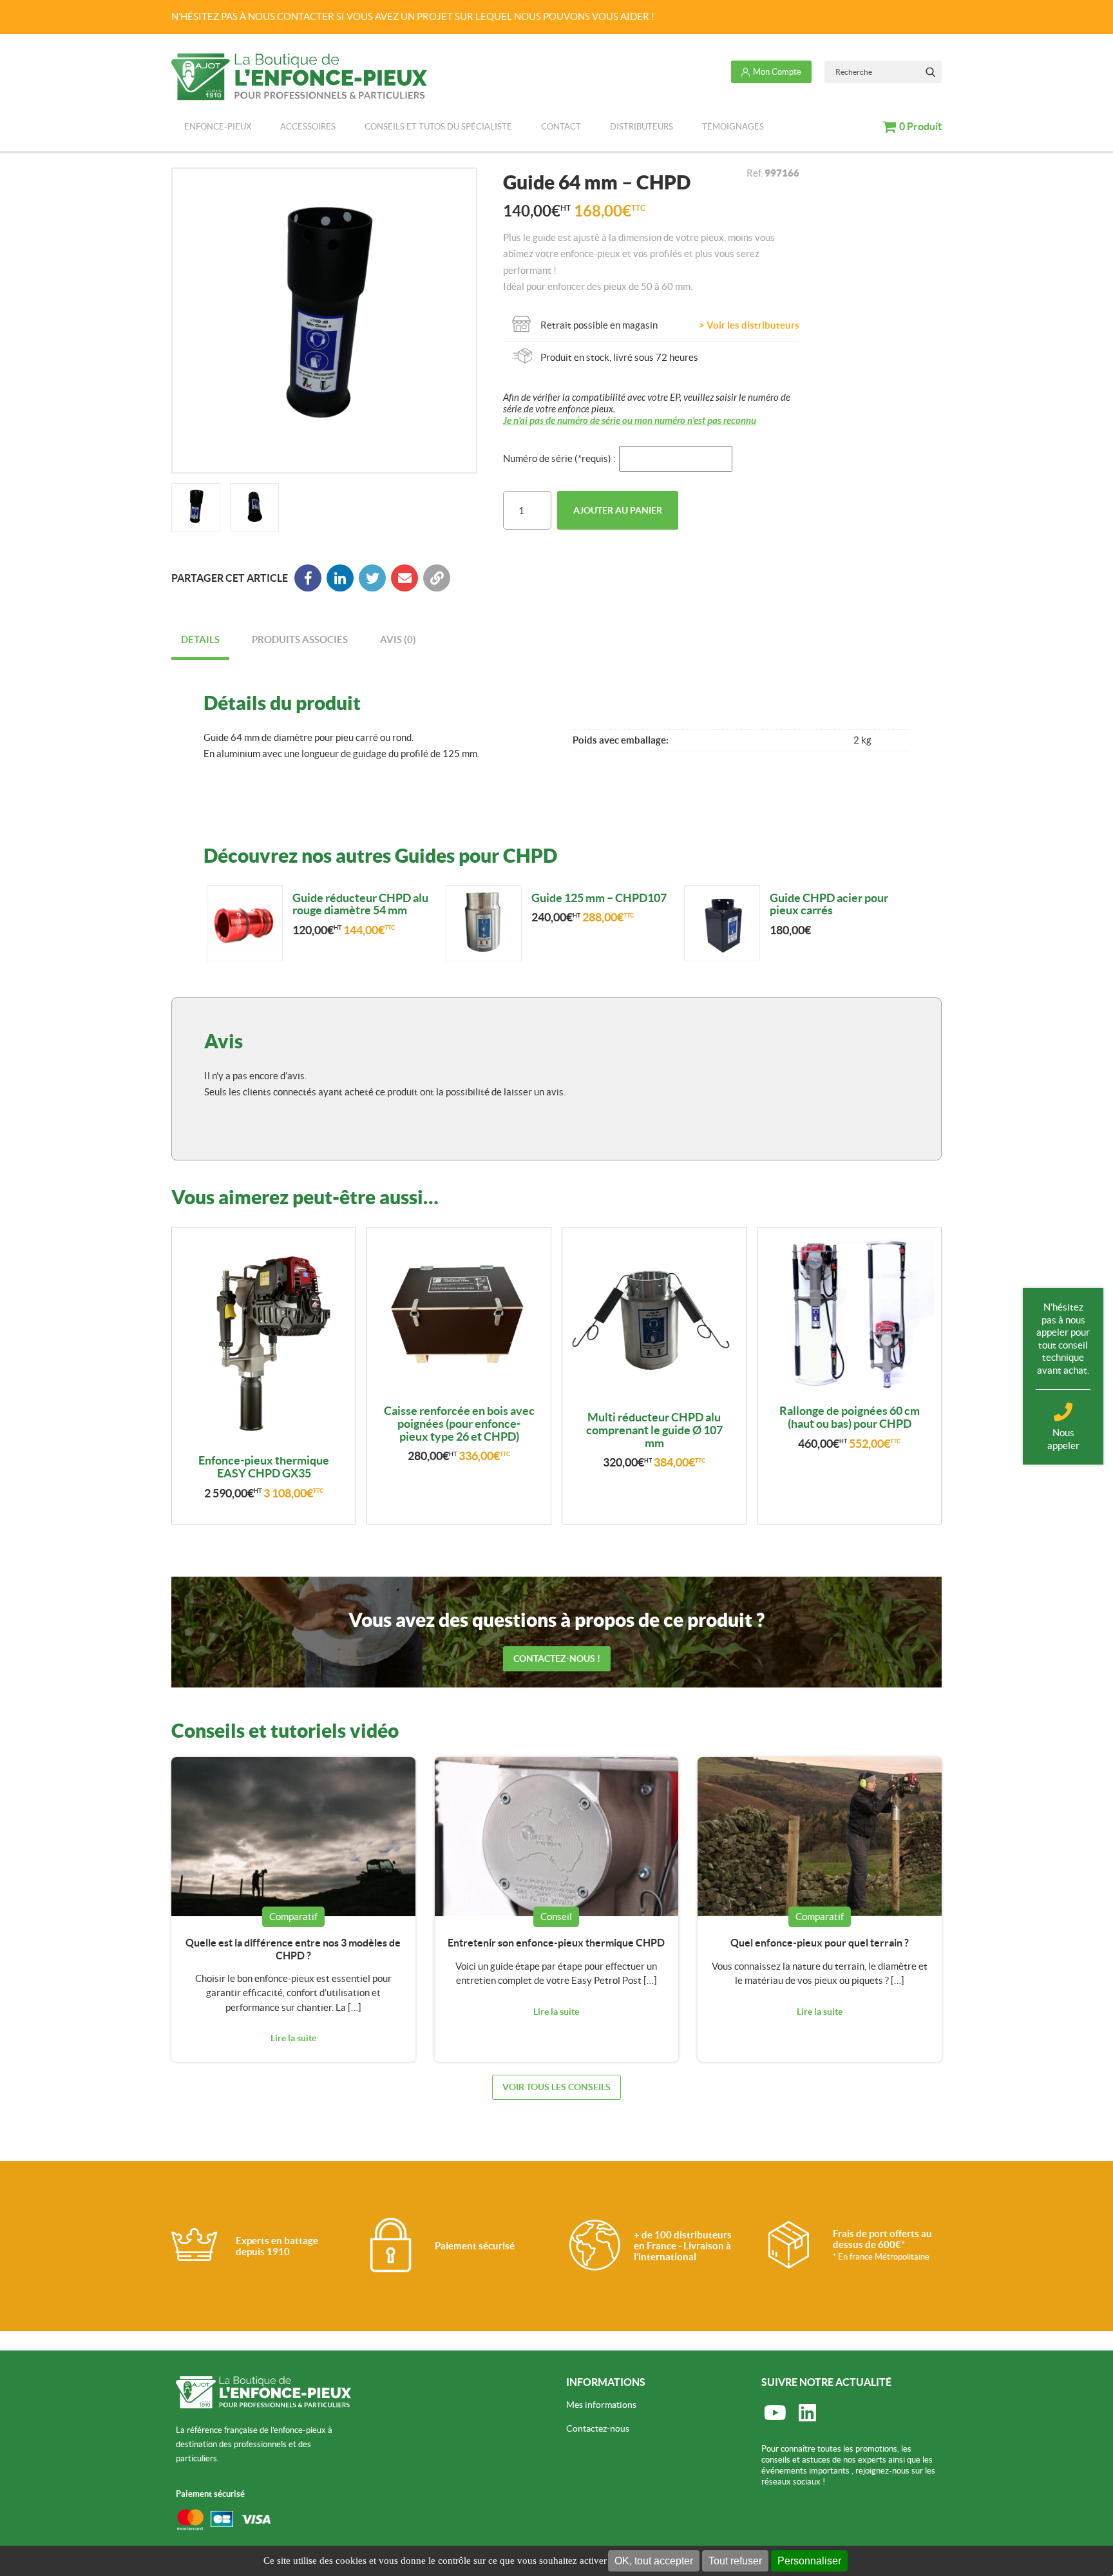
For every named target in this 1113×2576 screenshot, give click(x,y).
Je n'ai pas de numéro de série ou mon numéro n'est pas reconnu (630, 421)
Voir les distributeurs (753, 325)
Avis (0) (398, 639)
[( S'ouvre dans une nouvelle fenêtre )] (340, 578)
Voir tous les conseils (556, 2087)
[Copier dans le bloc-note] (437, 578)
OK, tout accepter (654, 2561)
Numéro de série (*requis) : (559, 458)
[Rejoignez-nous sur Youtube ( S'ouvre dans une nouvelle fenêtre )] (775, 2414)
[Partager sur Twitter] (372, 578)
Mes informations (601, 2405)
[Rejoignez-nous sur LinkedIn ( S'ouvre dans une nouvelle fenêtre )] (807, 2414)
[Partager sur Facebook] (308, 578)
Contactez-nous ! (557, 1658)
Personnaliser (809, 2561)
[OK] (930, 72)
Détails (200, 639)
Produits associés (300, 639)
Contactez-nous (598, 2428)
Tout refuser (735, 2561)
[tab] (200, 641)
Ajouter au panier (618, 510)
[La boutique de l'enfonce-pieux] (299, 77)
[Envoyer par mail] (404, 578)
